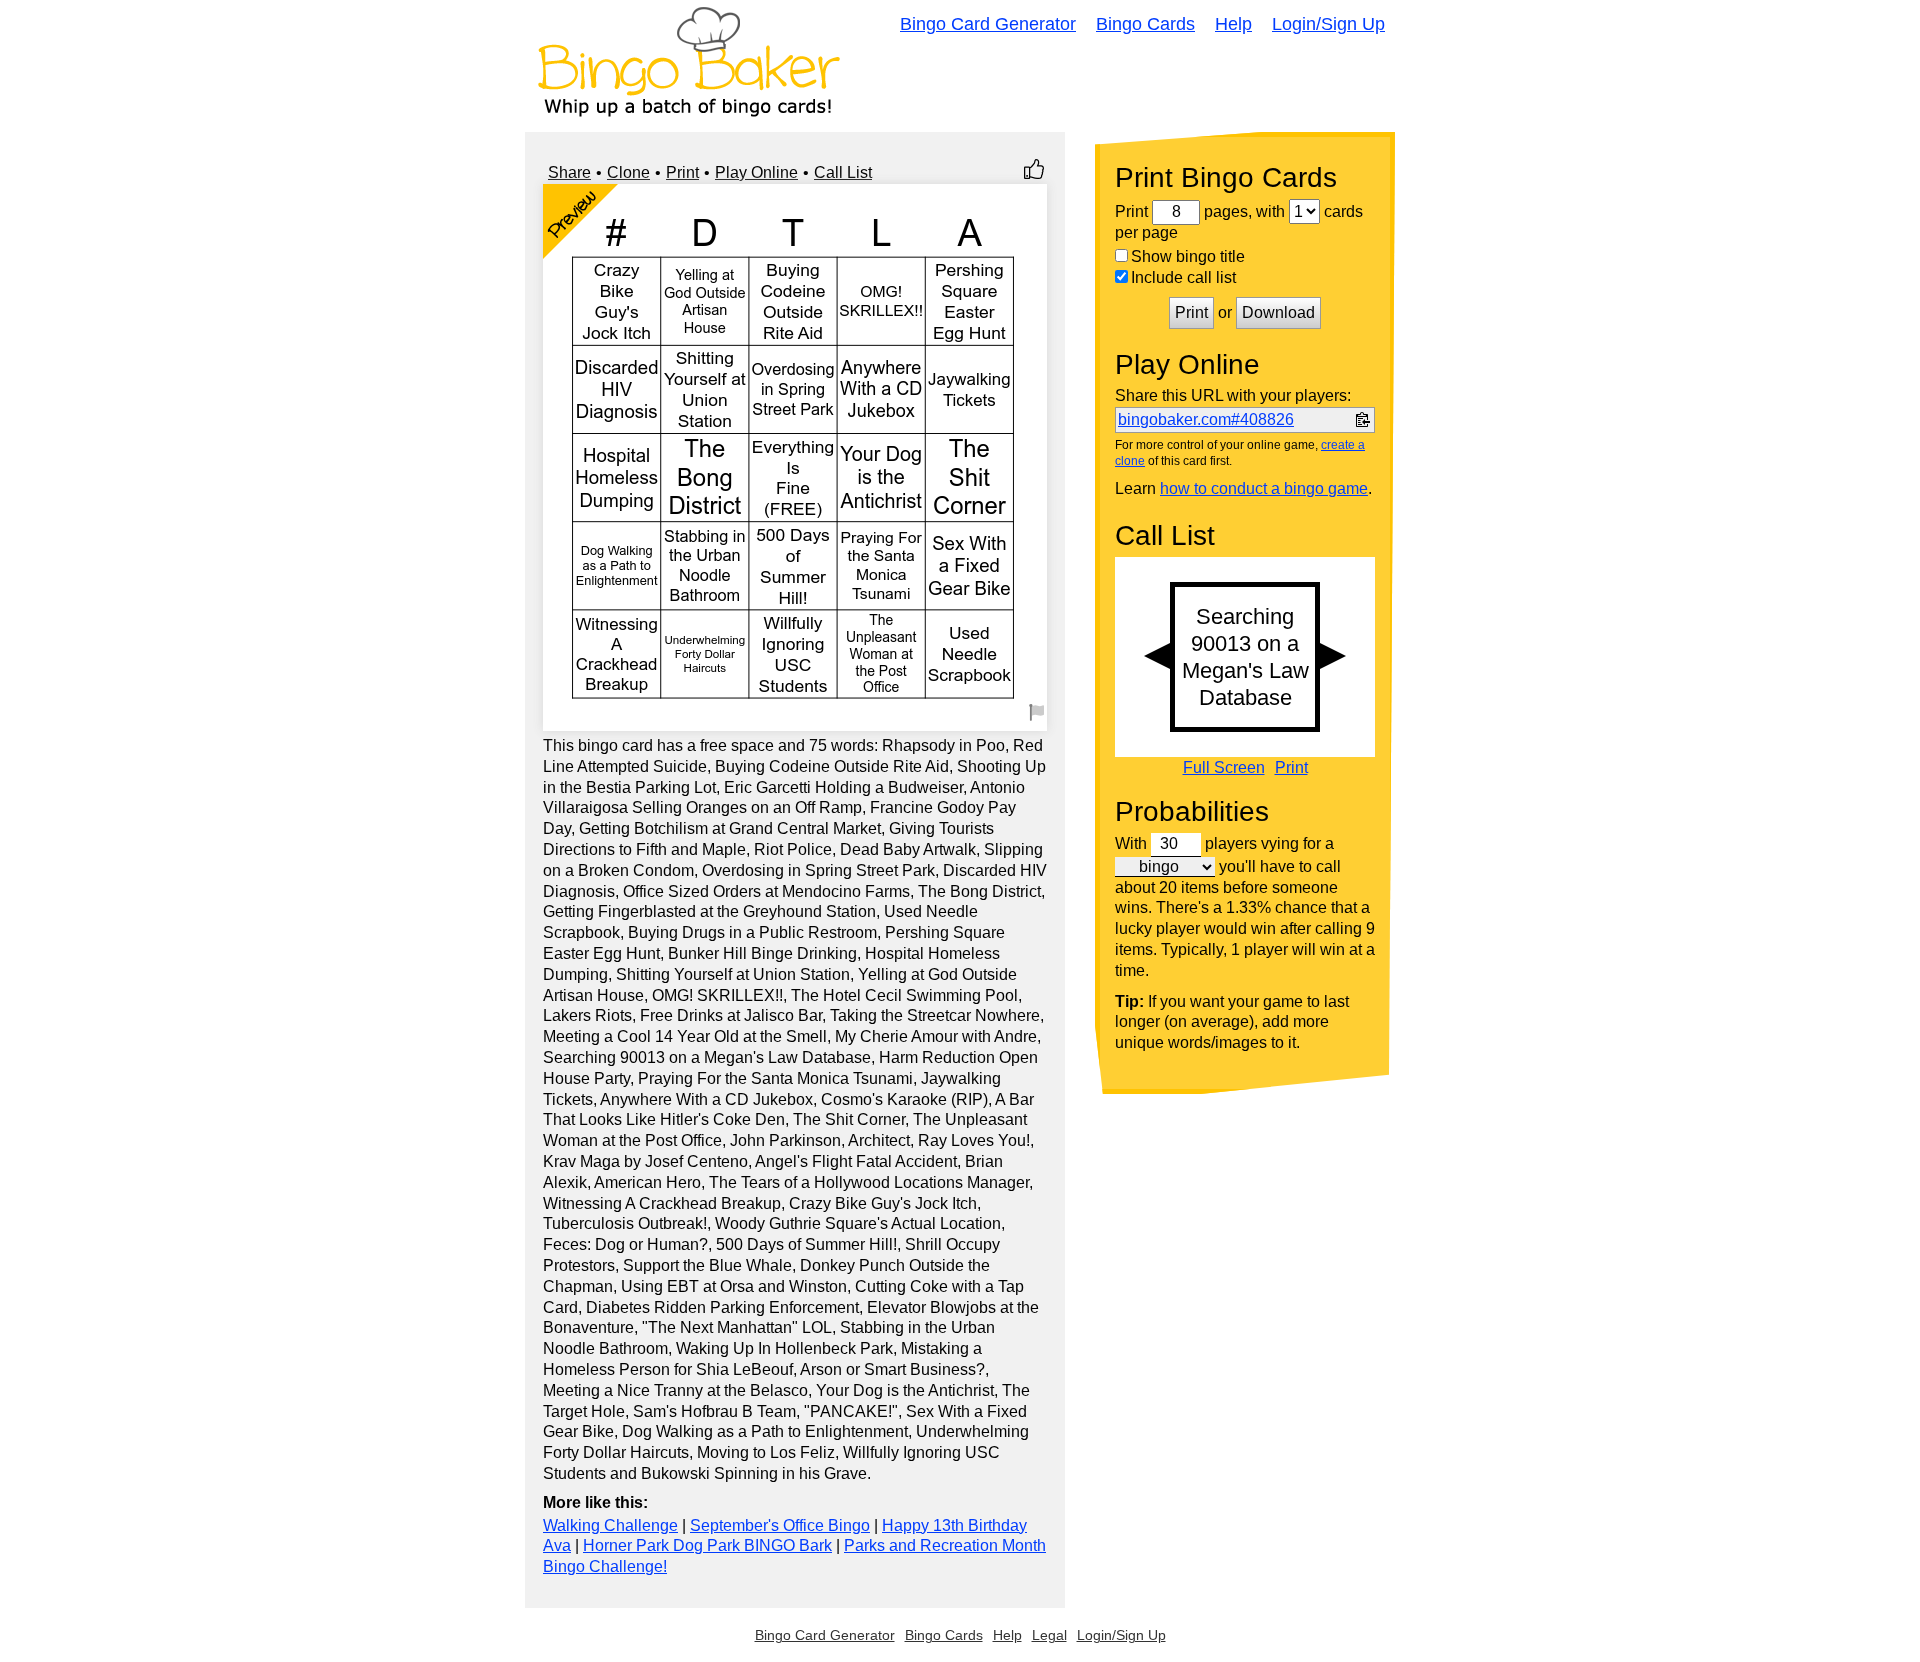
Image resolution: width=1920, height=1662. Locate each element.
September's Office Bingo (780, 1525)
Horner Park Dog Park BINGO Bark (707, 1545)
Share (569, 172)
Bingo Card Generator (988, 24)
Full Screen (1224, 768)
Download (1278, 312)
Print (682, 172)
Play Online (756, 172)
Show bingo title (1188, 256)
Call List (843, 172)
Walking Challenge (610, 1525)
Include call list (1183, 277)
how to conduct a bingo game (1264, 488)
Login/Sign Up (1328, 24)
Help (1233, 24)
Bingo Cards (1145, 24)
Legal (1049, 1635)
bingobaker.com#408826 (1206, 419)
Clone (628, 172)
